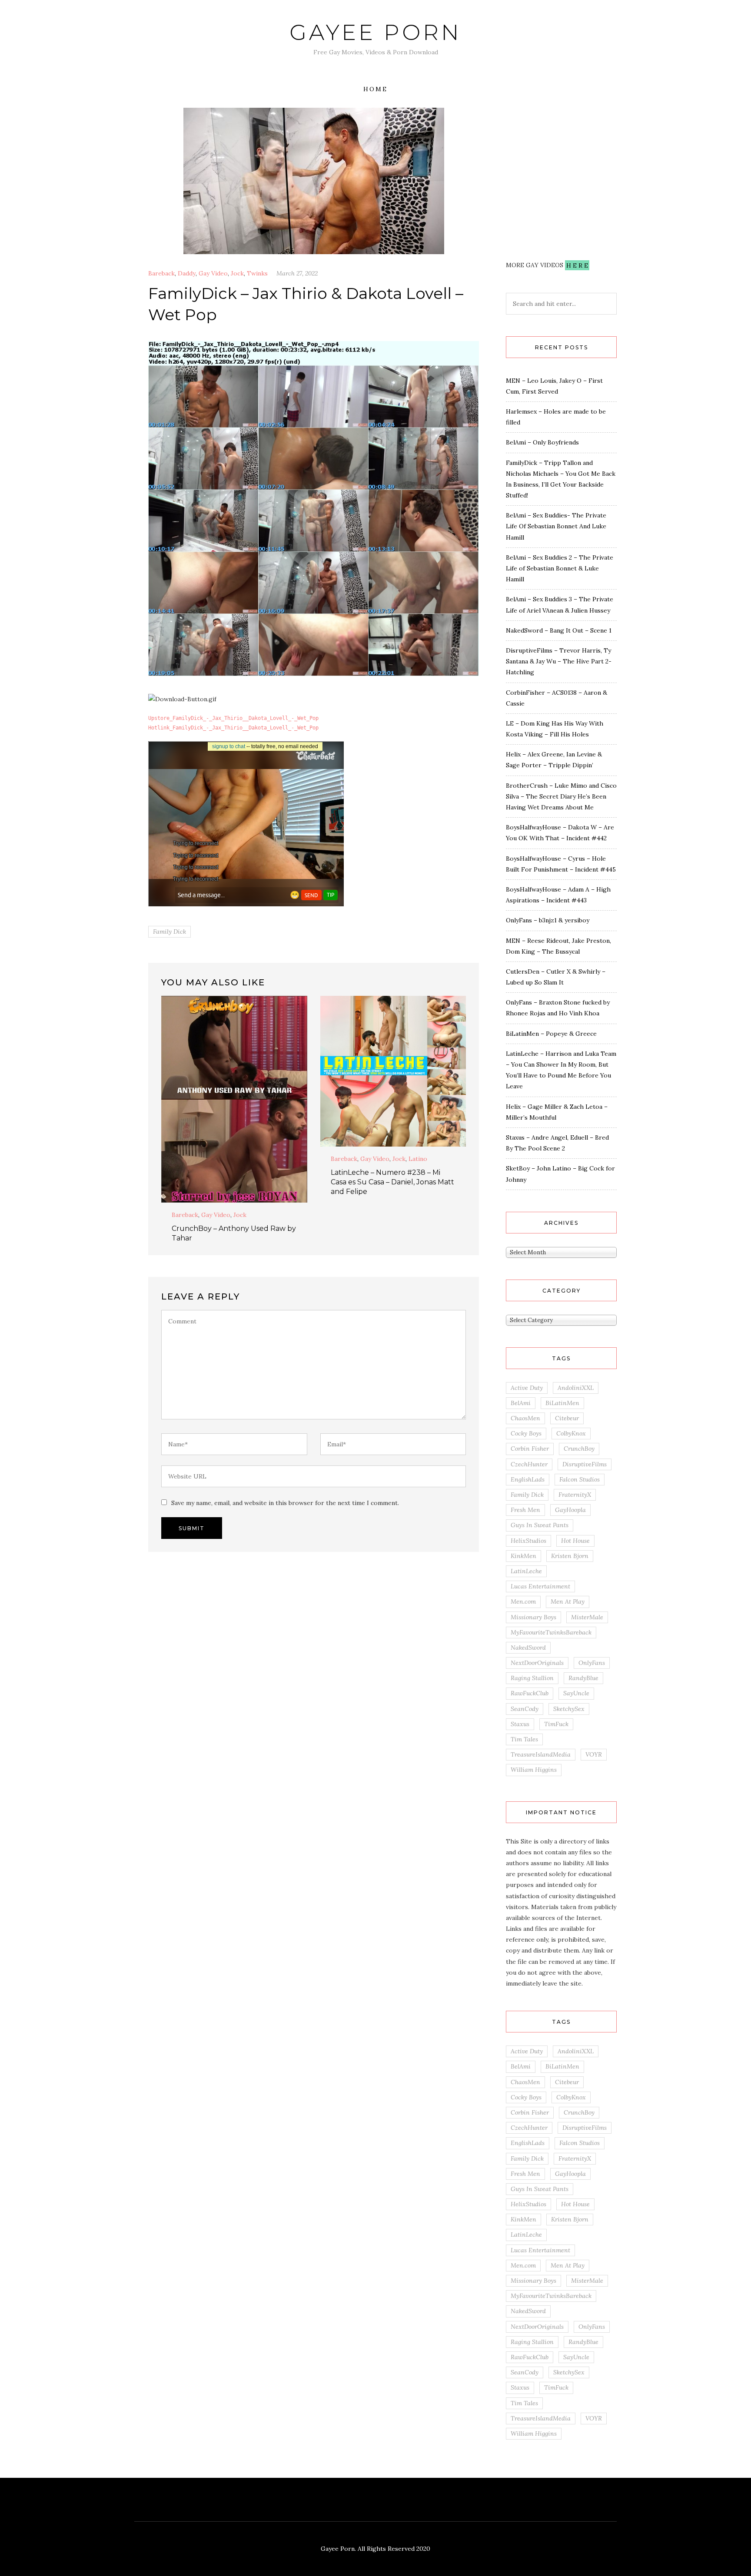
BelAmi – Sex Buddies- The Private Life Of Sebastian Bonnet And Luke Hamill (556, 526)
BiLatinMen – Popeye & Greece (551, 1034)
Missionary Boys (533, 1617)
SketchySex (569, 1709)
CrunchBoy (579, 1449)
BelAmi (521, 1403)
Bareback (161, 273)
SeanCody (525, 1709)
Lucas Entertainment (540, 1586)
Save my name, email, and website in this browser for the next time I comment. (285, 1503)
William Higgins (534, 1770)
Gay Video (213, 273)
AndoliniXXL (576, 1388)
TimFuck (556, 1724)
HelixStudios (528, 1541)
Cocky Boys (526, 1433)
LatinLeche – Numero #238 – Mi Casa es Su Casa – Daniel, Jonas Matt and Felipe (392, 1182)
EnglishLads (528, 1479)
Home (375, 89)
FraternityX (575, 1495)
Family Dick (169, 932)
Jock (237, 273)
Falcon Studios (580, 1479)
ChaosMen (525, 1418)
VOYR (594, 1754)
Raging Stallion (532, 1678)
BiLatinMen (562, 1403)
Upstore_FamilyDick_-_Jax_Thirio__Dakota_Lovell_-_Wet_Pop (233, 718)
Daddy (187, 273)
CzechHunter (529, 1464)
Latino (418, 1159)
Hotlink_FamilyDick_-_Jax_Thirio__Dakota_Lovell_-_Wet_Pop (233, 728)
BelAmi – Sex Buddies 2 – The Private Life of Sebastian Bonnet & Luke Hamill (560, 568)
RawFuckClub (530, 1693)
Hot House (575, 1541)
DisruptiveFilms (585, 1464)
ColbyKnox (571, 1433)
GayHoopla (570, 1510)
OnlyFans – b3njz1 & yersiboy (548, 920)
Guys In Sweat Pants (540, 1525)
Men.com (523, 1601)
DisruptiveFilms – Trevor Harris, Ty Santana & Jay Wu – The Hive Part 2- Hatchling (559, 661)
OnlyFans (592, 1663)
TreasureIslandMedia (541, 1754)
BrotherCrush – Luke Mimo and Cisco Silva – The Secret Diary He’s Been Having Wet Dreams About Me (561, 796)
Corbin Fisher (530, 1449)
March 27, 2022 (297, 273)
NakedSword (528, 1648)
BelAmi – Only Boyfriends (542, 442)
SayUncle (576, 1693)
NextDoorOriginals (537, 1663)
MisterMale (587, 1617)
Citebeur (567, 1418)
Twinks (257, 273)
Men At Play (568, 1601)
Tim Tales (524, 1739)
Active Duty (527, 1388)
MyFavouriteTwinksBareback (551, 1632)
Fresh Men (525, 1510)
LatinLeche (526, 1571)
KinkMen (523, 1556)
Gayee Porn (375, 32)
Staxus (520, 1724)
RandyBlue (583, 1678)
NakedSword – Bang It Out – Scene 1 (559, 630)
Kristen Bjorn (570, 1556)
